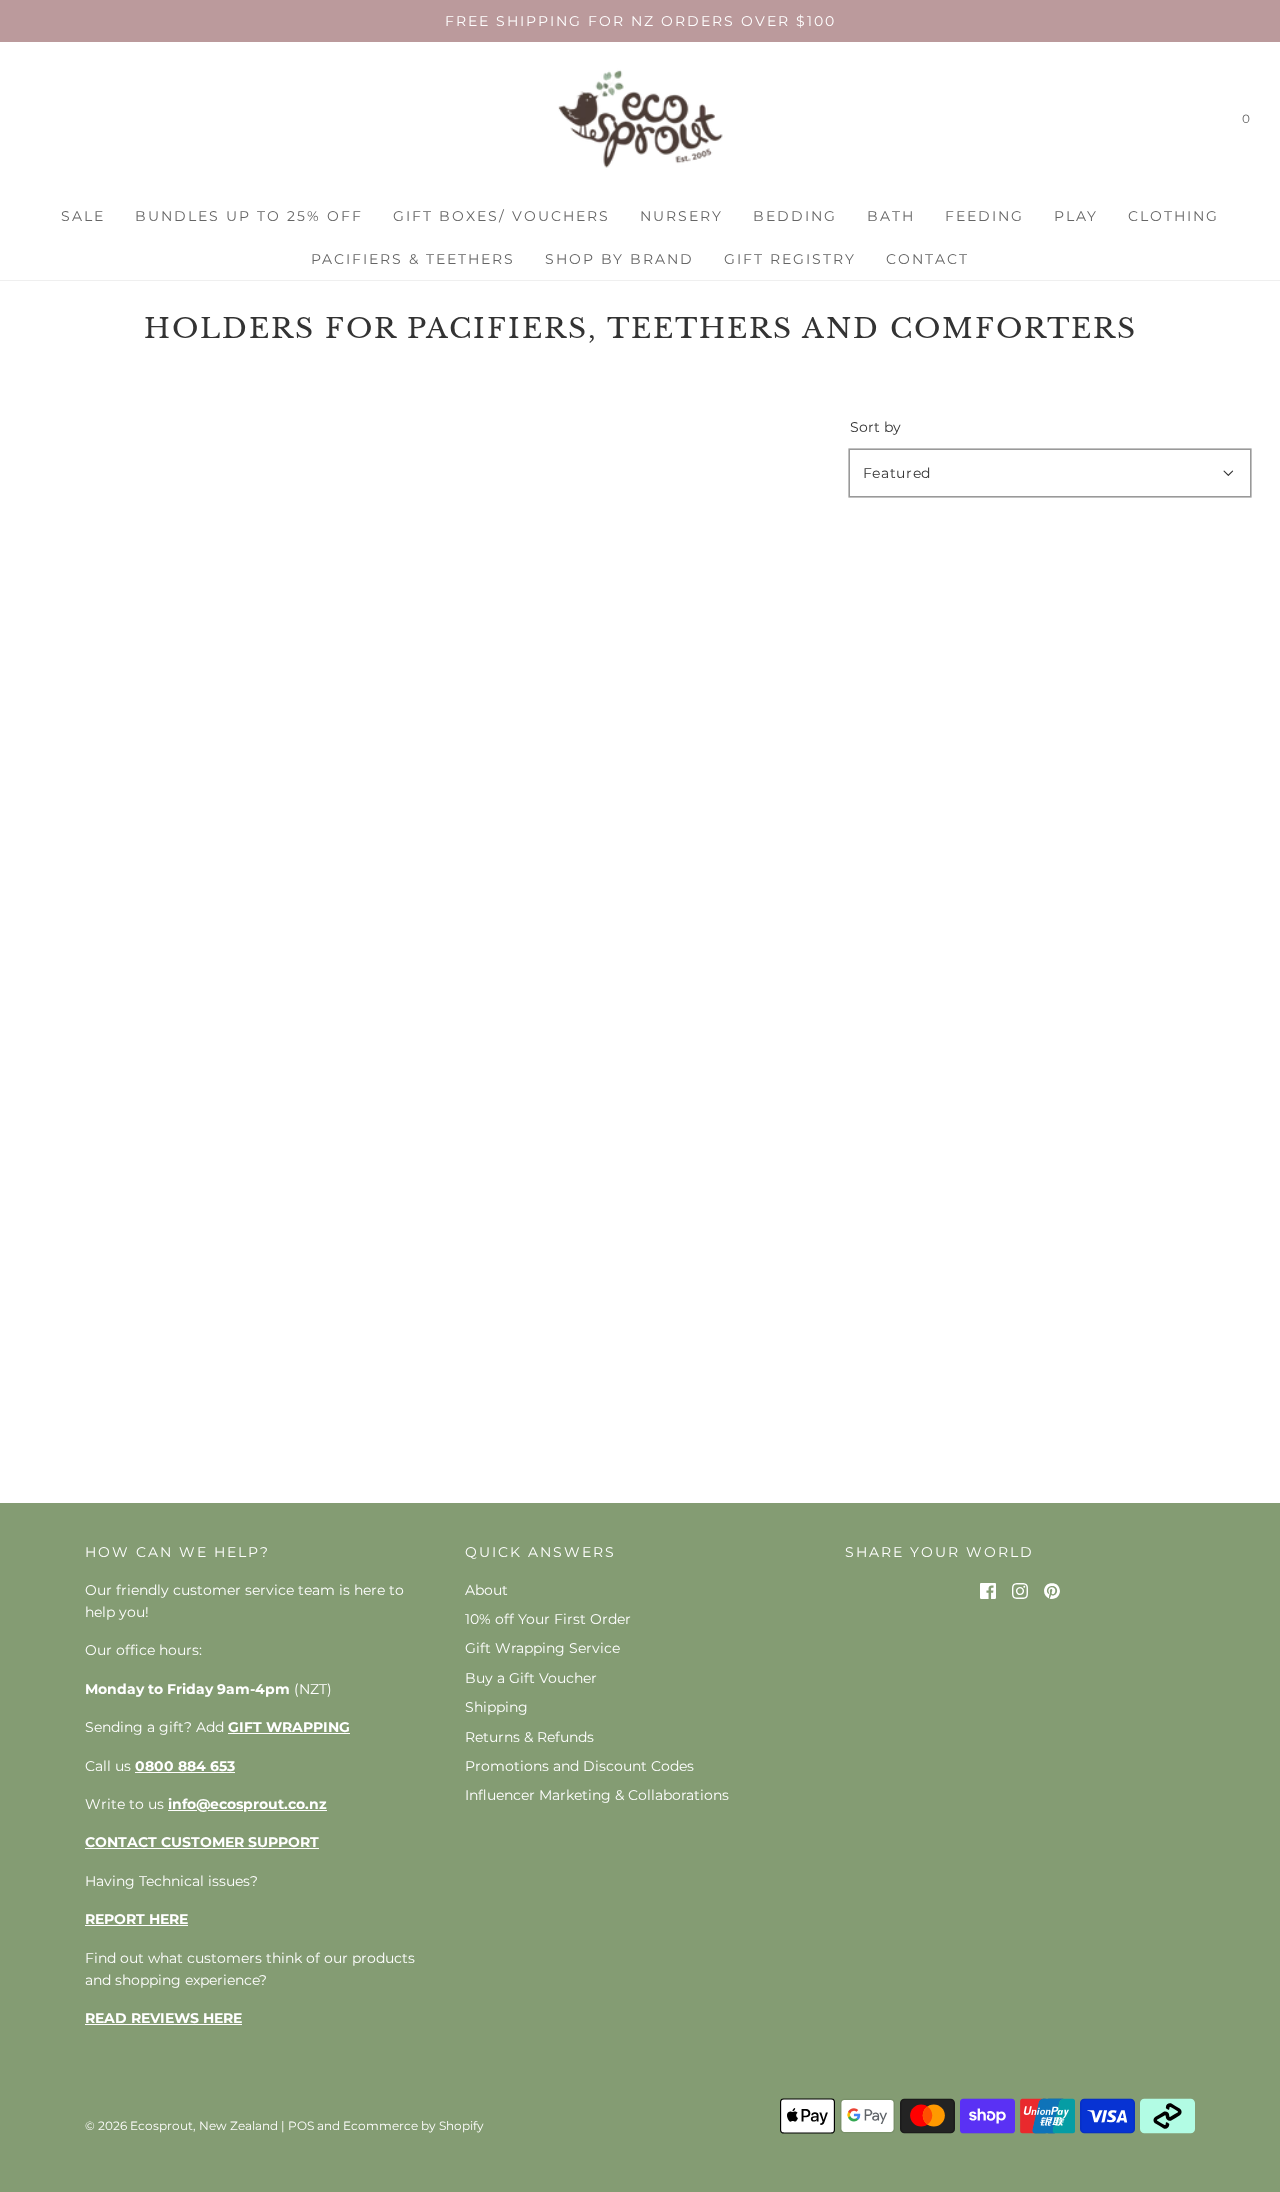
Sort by (875, 427)
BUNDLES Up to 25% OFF (249, 216)
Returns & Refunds (529, 1737)
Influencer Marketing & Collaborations (597, 1795)
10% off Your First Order (548, 1619)
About (486, 1590)
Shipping (496, 1707)
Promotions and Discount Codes (579, 1766)
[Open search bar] (1203, 123)
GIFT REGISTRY (790, 259)
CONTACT (927, 259)
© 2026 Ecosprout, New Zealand (181, 2125)
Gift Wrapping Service (542, 1648)
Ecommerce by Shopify (413, 2125)
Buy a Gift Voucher (531, 1678)
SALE (83, 216)
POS (301, 2125)
